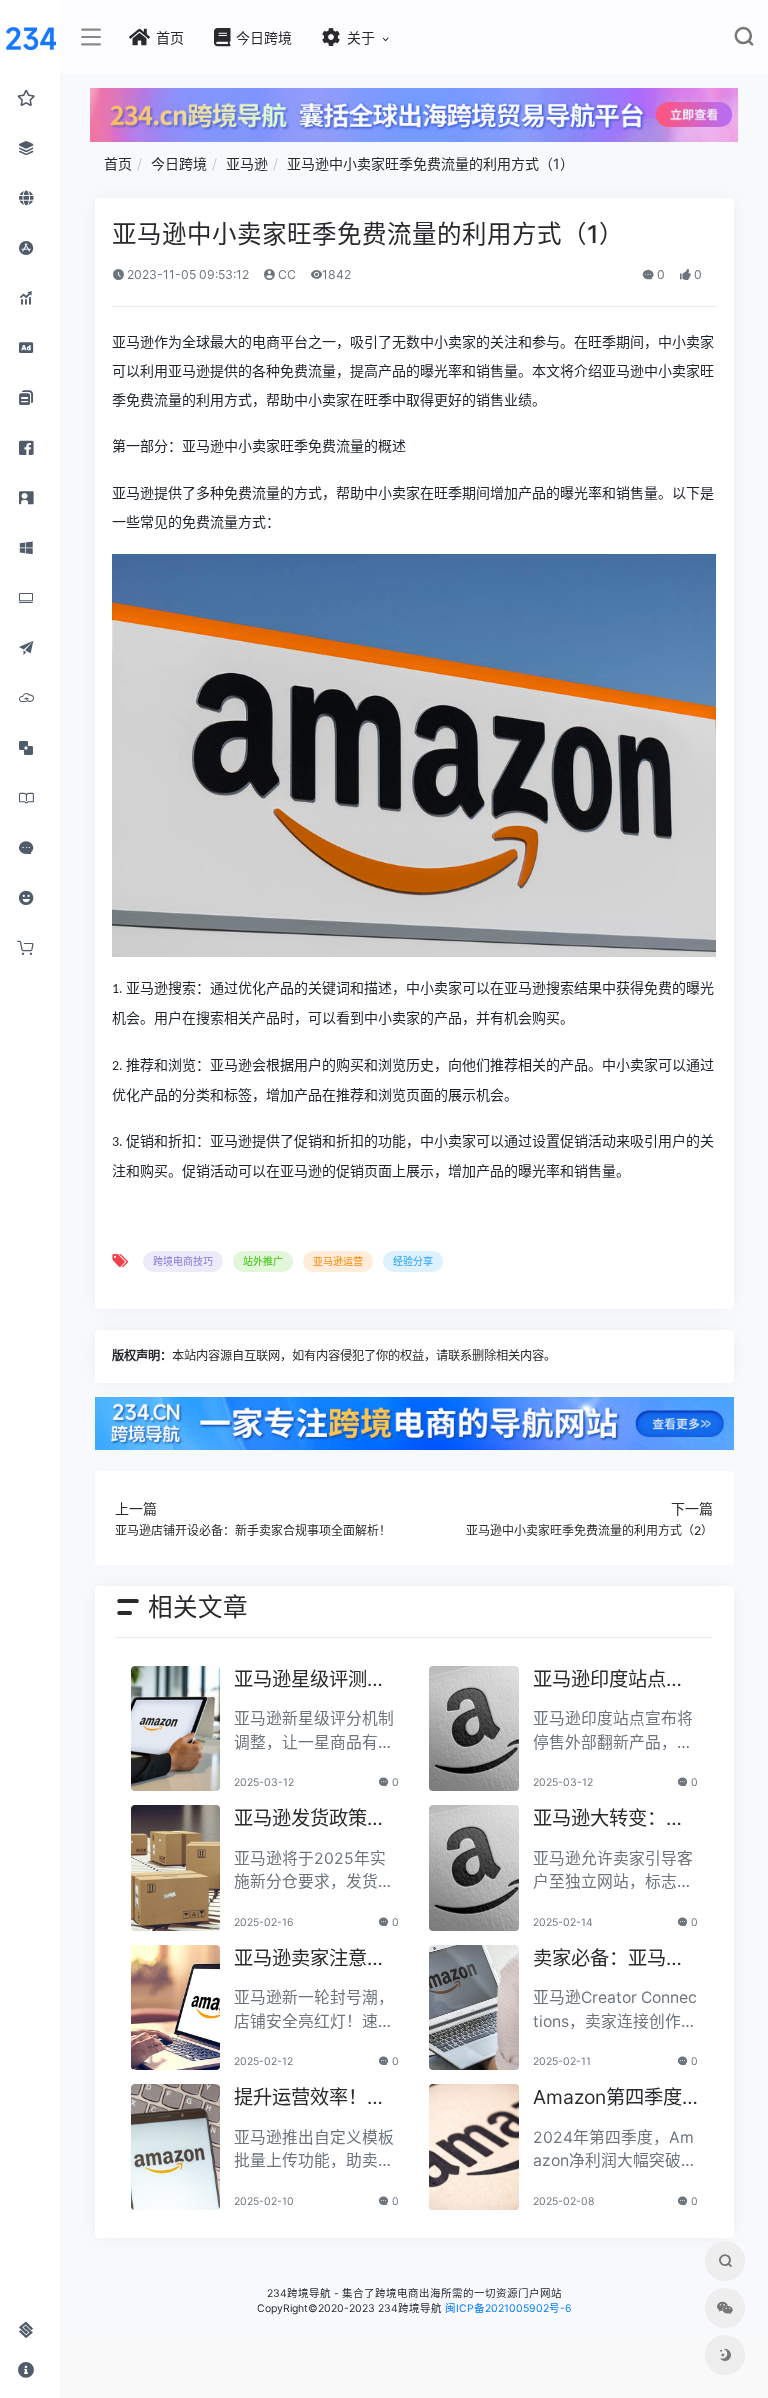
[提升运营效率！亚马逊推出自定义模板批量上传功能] (176, 2147)
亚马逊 (247, 163)
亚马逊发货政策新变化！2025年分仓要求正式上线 (315, 1819)
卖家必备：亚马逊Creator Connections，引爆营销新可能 (615, 1959)
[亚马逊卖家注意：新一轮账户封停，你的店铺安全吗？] (176, 2008)
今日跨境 (179, 163)
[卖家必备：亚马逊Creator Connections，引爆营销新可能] (474, 2008)
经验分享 (413, 1261)
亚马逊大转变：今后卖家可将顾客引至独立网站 (609, 1819)
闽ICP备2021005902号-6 (508, 2308)
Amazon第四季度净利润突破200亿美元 (608, 2098)
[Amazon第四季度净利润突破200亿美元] (474, 2147)
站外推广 (263, 1261)
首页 (118, 163)
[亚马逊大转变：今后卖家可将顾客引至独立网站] (474, 1868)
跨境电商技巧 (183, 1261)
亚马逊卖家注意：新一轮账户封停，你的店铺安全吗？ (310, 1959)
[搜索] (743, 40)
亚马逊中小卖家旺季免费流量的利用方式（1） (430, 163)
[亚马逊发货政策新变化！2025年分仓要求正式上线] (176, 1868)
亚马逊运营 (338, 1261)
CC (285, 274)
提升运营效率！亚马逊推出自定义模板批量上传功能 (310, 2098)
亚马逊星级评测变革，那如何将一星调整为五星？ (310, 1680)
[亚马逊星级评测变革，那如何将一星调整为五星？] (176, 1729)
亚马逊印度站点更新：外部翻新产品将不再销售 (609, 1680)
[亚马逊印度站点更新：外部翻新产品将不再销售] (474, 1729)
